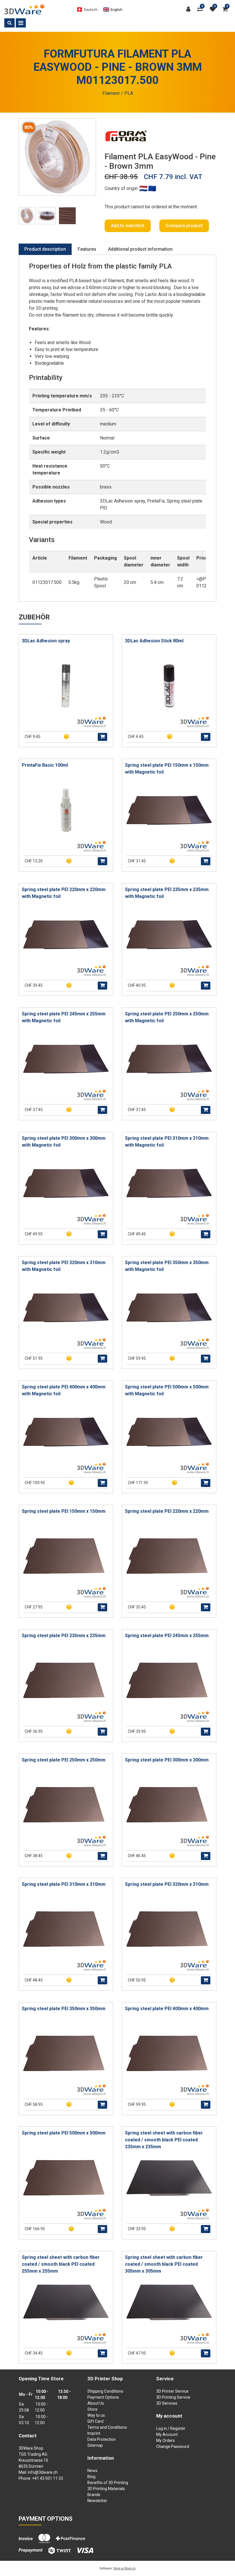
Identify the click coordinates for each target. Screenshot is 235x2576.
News (92, 2471)
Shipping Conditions (105, 2391)
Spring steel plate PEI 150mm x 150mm (64, 1511)
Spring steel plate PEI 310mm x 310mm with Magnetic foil (167, 1142)
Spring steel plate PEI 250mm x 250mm (64, 1760)
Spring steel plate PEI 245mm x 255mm (167, 1636)
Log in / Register (171, 2428)
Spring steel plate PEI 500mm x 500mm (64, 2133)
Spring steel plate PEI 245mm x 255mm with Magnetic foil (64, 1017)
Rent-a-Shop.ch (125, 2568)
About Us (96, 2403)
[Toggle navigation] (21, 23)
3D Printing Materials (106, 2489)
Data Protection (102, 2439)
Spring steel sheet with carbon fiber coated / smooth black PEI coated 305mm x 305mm (164, 2264)
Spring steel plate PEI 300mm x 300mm (167, 1760)
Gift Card (95, 2421)
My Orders (166, 2440)
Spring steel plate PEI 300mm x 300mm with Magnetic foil (64, 1142)
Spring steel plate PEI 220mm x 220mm (167, 1511)
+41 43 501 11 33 (48, 2478)
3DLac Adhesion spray (46, 641)
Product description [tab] (45, 249)
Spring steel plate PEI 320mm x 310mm (167, 1884)
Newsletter (97, 2501)
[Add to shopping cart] (102, 737)
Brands (94, 2495)
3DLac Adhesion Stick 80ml (154, 641)
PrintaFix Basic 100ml (45, 765)
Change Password (173, 2446)
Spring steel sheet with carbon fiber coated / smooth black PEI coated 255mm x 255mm (61, 2264)
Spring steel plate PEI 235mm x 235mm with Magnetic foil (167, 893)
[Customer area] (190, 9)
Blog (91, 2477)
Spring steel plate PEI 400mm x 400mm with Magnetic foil (64, 1390)
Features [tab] (87, 249)
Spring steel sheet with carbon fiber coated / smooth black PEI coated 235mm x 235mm (164, 2140)
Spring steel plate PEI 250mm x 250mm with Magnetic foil (167, 1017)
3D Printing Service (173, 2397)
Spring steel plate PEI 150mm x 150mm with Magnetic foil (167, 769)
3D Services (167, 2403)
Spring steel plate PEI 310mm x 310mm (64, 1884)
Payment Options (103, 2397)
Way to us (96, 2415)
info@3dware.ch (43, 2472)
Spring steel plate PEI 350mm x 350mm (64, 2009)
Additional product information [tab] (140, 249)
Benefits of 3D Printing (108, 2483)
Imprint (94, 2433)
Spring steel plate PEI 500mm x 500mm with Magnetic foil (167, 1390)
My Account (167, 2434)
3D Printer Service (172, 2391)
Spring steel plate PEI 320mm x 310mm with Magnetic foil (64, 1266)
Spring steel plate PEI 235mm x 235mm (64, 1636)
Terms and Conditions (107, 2427)
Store (92, 2409)
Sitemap (95, 2445)
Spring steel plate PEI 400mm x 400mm (167, 2009)
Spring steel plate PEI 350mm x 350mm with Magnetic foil (167, 1266)
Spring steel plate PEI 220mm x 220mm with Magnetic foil (64, 893)
